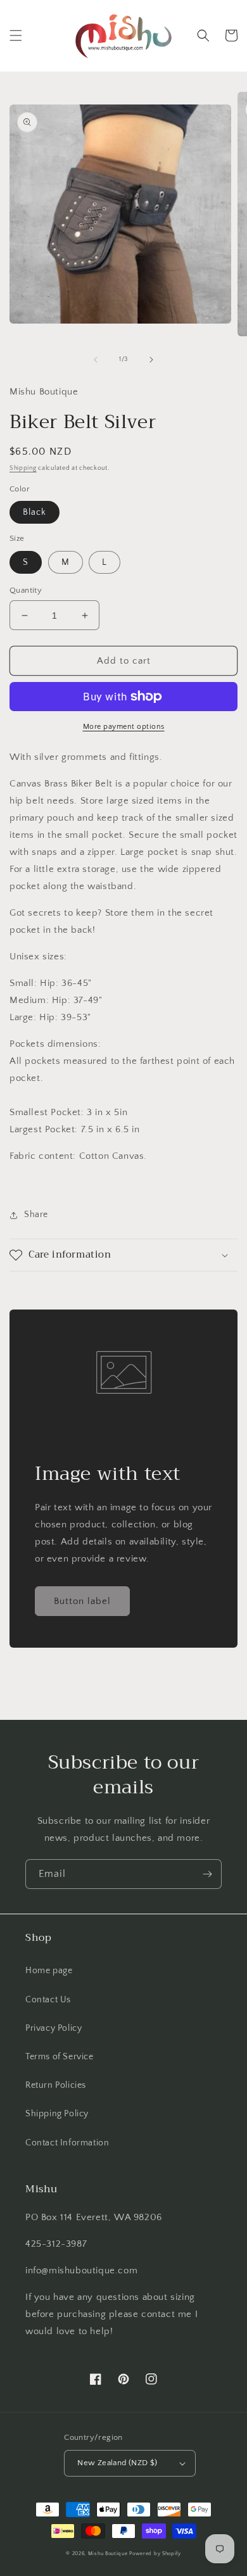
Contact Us (48, 2000)
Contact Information (67, 2143)
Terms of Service (60, 2057)
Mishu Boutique (108, 2554)
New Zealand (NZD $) (117, 2463)
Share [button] (36, 1215)
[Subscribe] (207, 1874)
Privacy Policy (54, 2028)
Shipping (23, 468)
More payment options (124, 727)
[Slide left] (96, 360)
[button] (16, 35)
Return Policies (56, 2085)
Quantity (26, 590)
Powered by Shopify (155, 2554)
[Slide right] (151, 360)
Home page (49, 1971)
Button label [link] (82, 1601)
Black (35, 512)
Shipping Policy (57, 2114)
